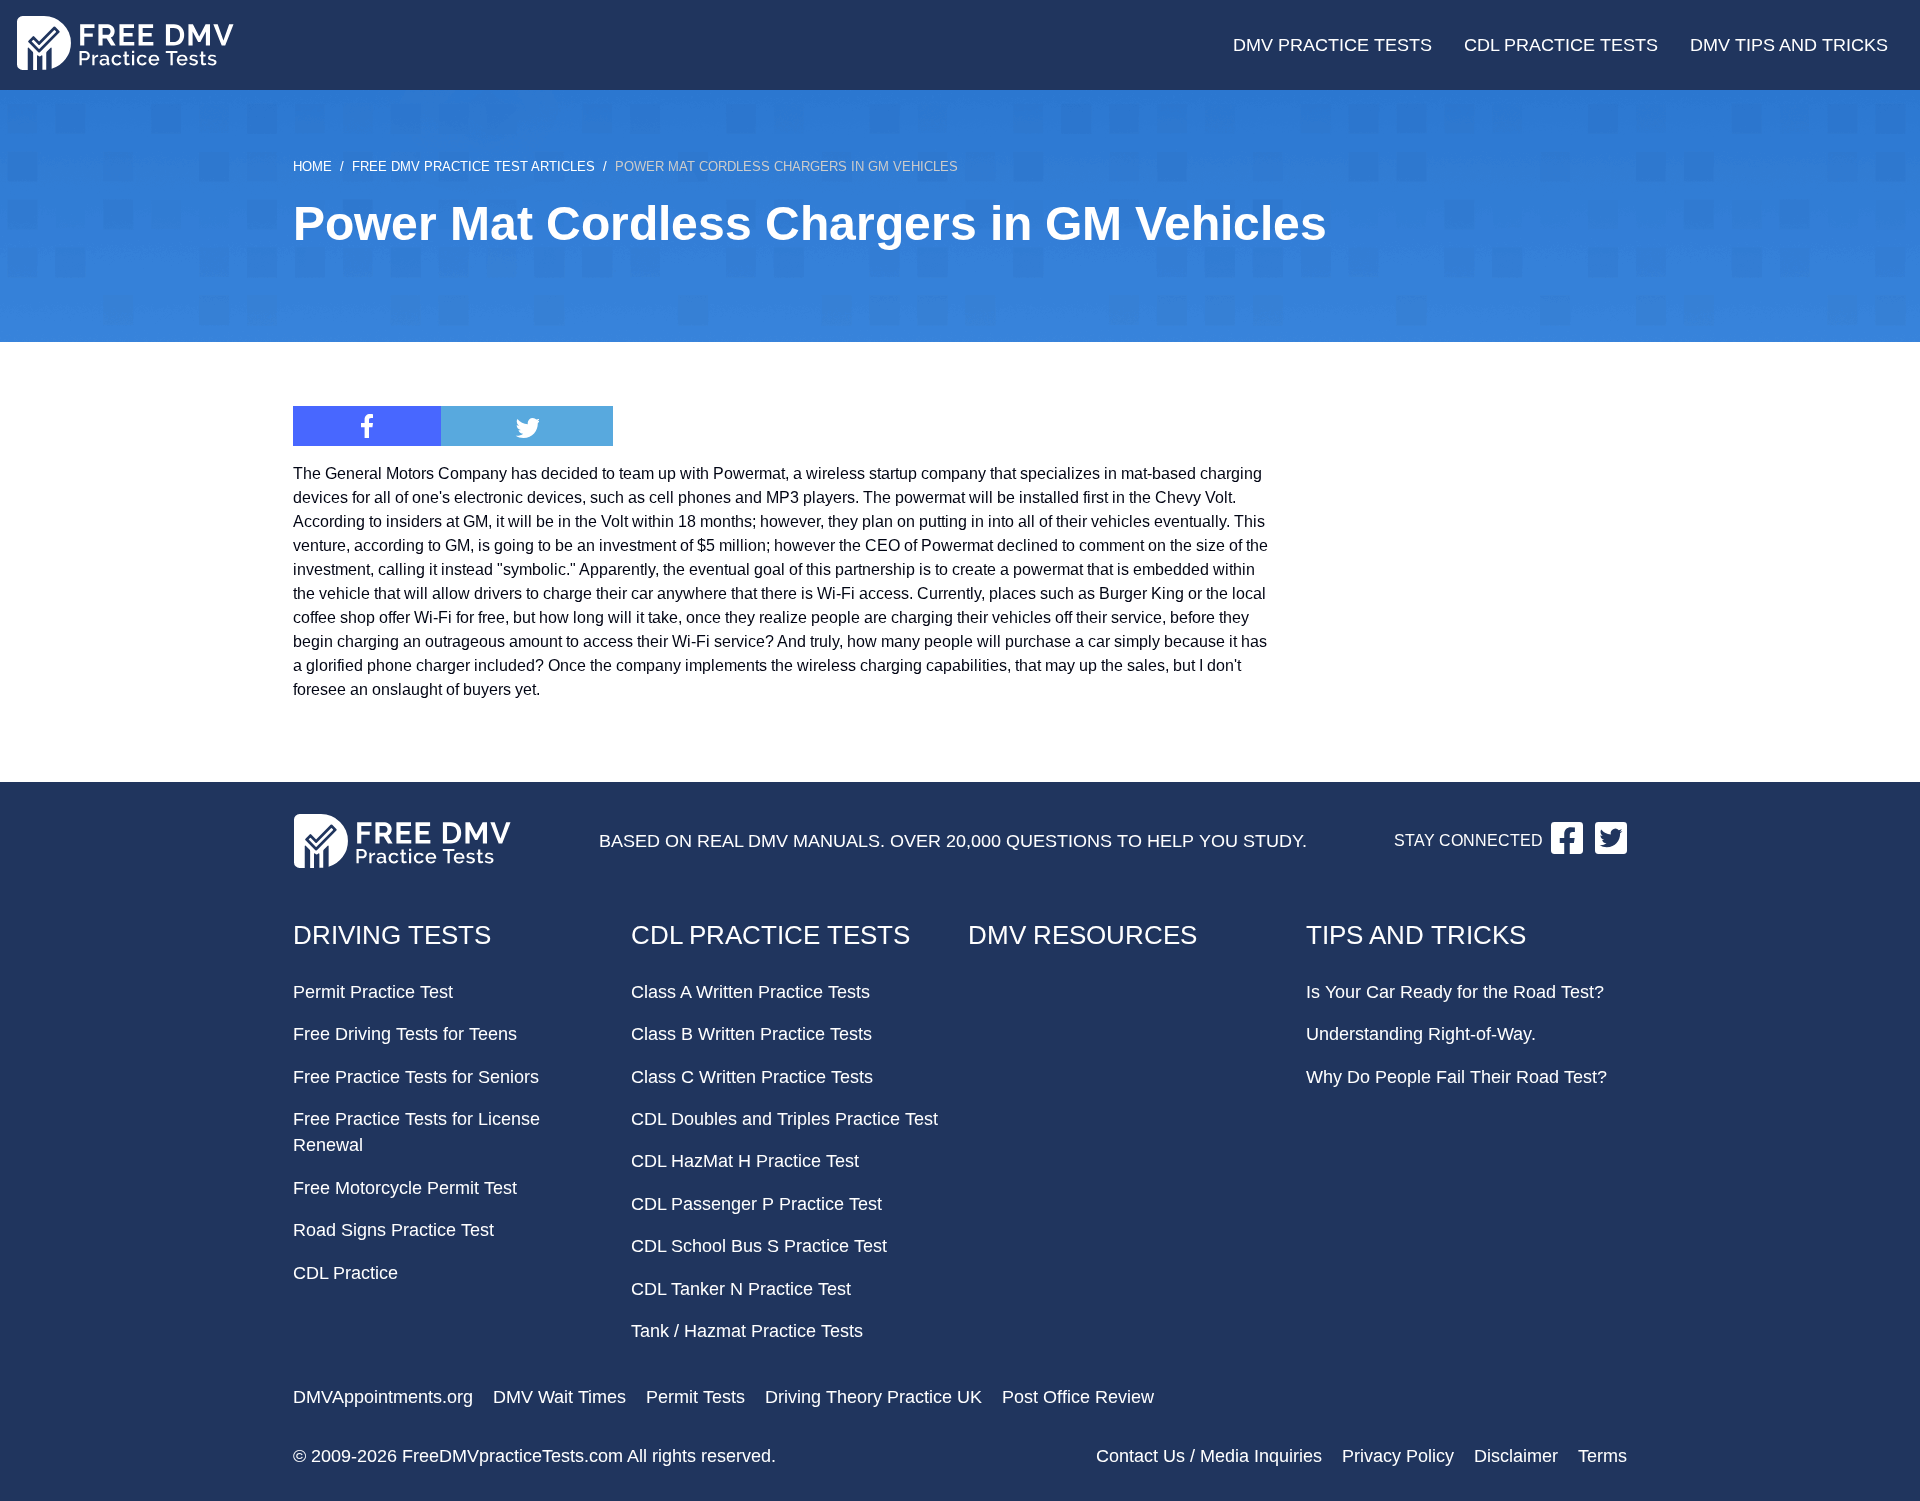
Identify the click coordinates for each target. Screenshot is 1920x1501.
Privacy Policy (1398, 1456)
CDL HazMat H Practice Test (745, 1161)
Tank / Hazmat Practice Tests (747, 1331)
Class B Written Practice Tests (751, 1034)
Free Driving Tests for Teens (405, 1034)
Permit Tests (695, 1397)
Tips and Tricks (1416, 935)
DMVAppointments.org (383, 1397)
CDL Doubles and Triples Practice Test (784, 1119)
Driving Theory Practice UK (873, 1397)
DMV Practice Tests (1332, 45)
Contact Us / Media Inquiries (1209, 1456)
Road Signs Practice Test (393, 1230)
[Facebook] (367, 426)
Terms (1602, 1456)
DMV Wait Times (559, 1397)
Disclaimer (1516, 1456)
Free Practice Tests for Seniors (416, 1077)
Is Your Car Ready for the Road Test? (1455, 992)
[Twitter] (527, 426)
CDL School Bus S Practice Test (759, 1246)
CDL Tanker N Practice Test (741, 1289)
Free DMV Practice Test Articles (473, 166)
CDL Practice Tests (1561, 45)
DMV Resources (1082, 935)
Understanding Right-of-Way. (1421, 1034)
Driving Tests (392, 935)
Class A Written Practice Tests (750, 992)
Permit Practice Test (373, 992)
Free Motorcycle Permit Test (405, 1188)
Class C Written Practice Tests (752, 1077)
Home (312, 166)
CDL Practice (345, 1273)
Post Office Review (1078, 1397)
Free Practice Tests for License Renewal (416, 1132)
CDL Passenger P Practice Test (756, 1204)
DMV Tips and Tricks (1789, 45)
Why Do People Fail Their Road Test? (1456, 1077)
